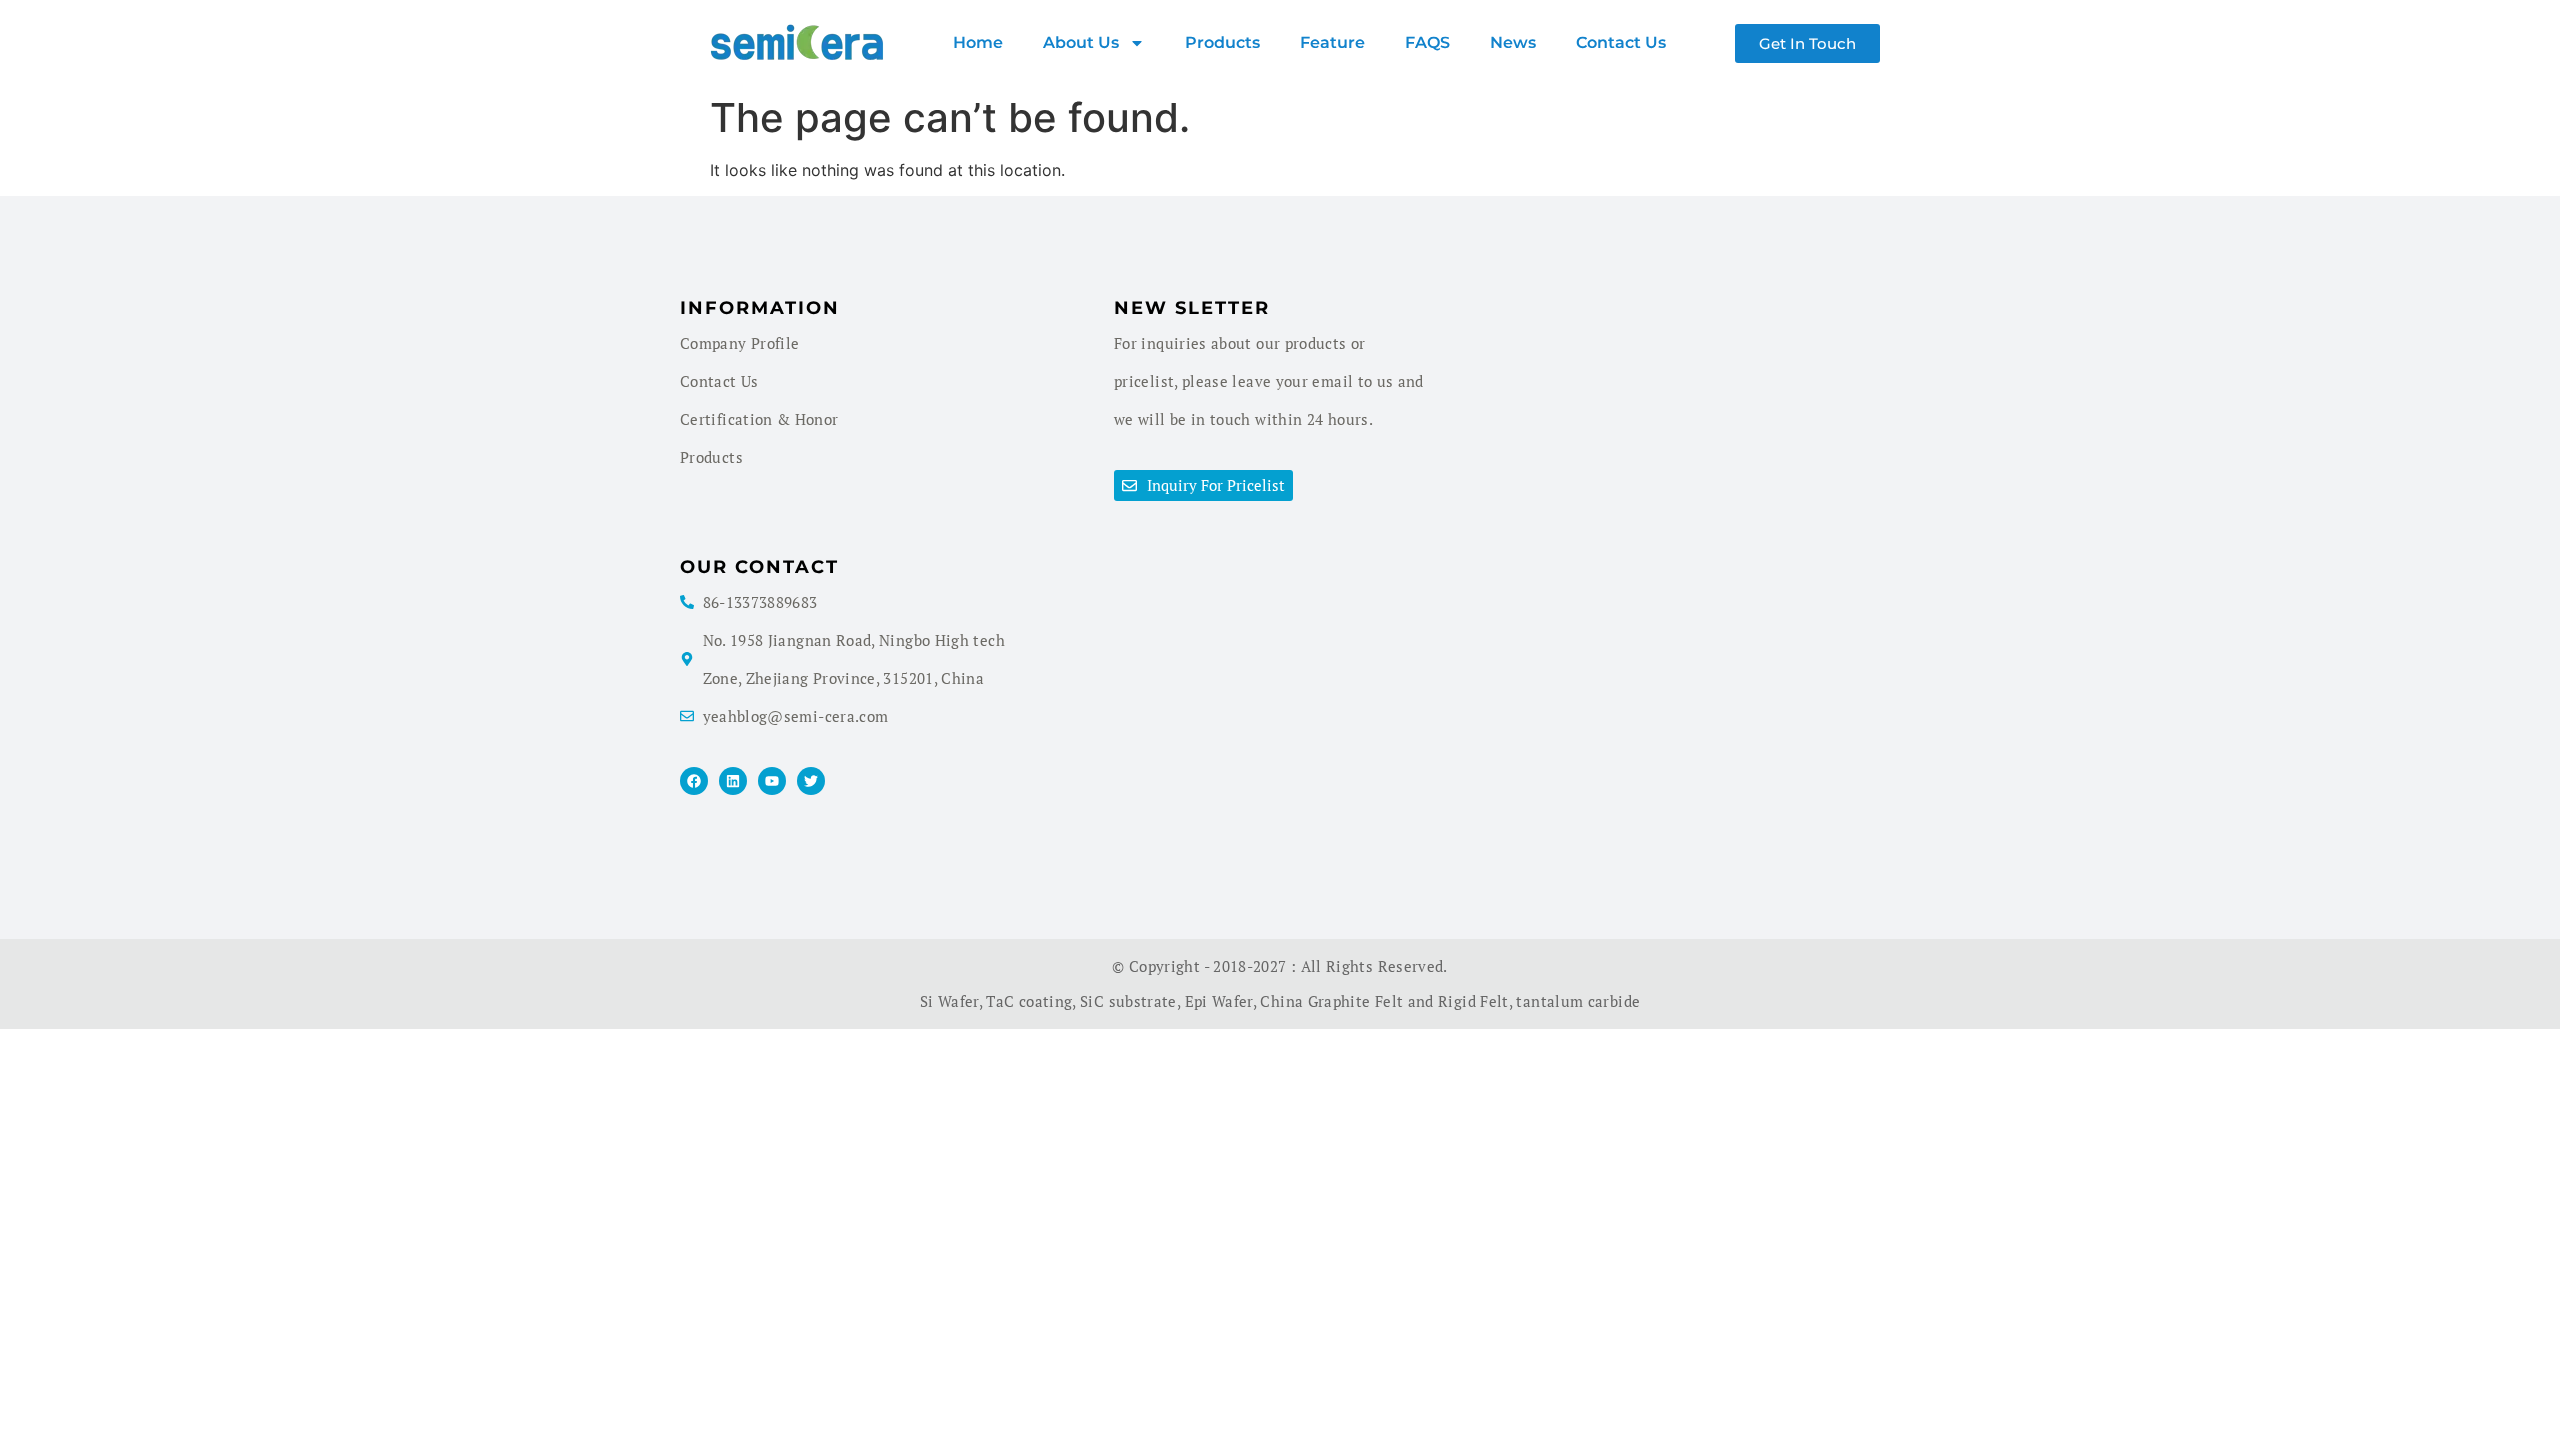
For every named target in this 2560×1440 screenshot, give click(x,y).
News (1513, 42)
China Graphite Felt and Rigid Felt (1384, 1001)
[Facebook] (694, 781)
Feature (1332, 42)
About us (1081, 42)
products (1222, 42)
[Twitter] (811, 781)
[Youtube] (772, 781)
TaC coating (1029, 1001)
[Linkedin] (733, 781)
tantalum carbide (1578, 1001)
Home (978, 42)
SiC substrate (1128, 1001)
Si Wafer (949, 1001)
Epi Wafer (1219, 1001)
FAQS (1427, 42)
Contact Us (1621, 42)
